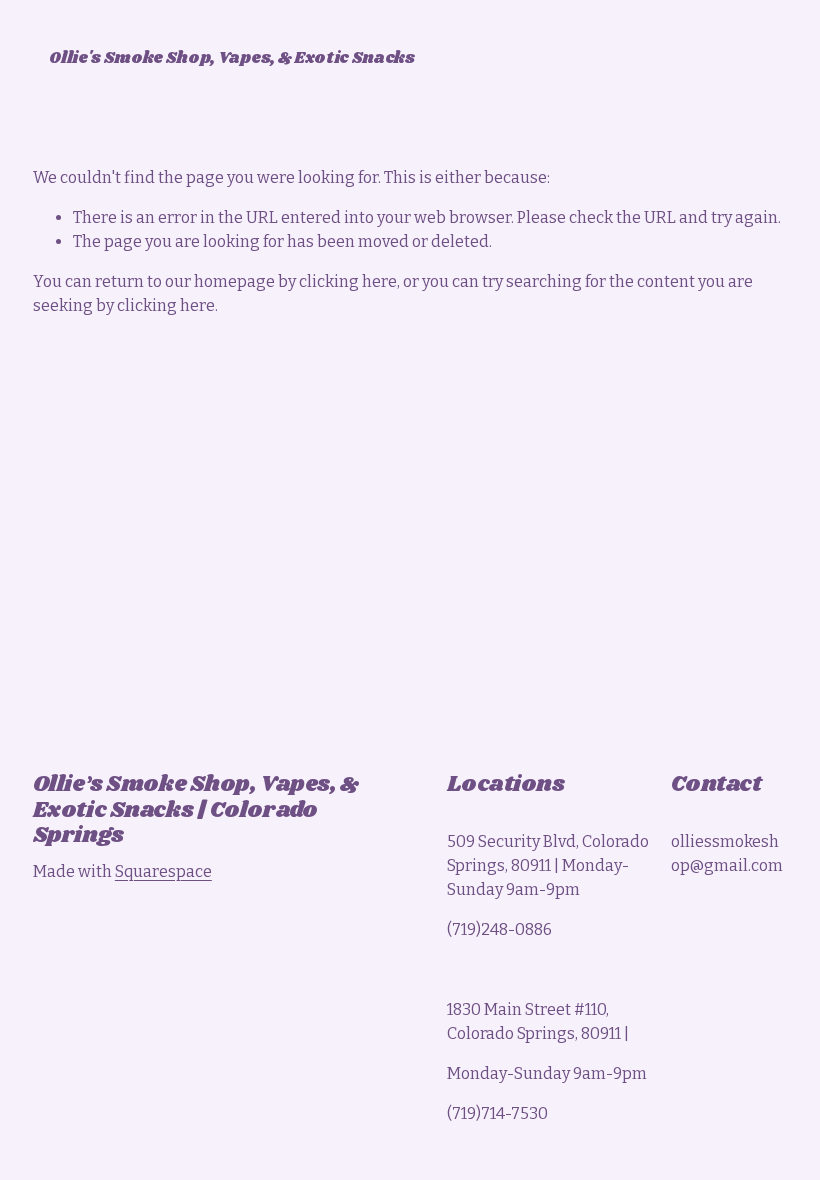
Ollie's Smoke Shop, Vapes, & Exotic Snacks (232, 58)
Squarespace (163, 871)
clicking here (348, 281)
